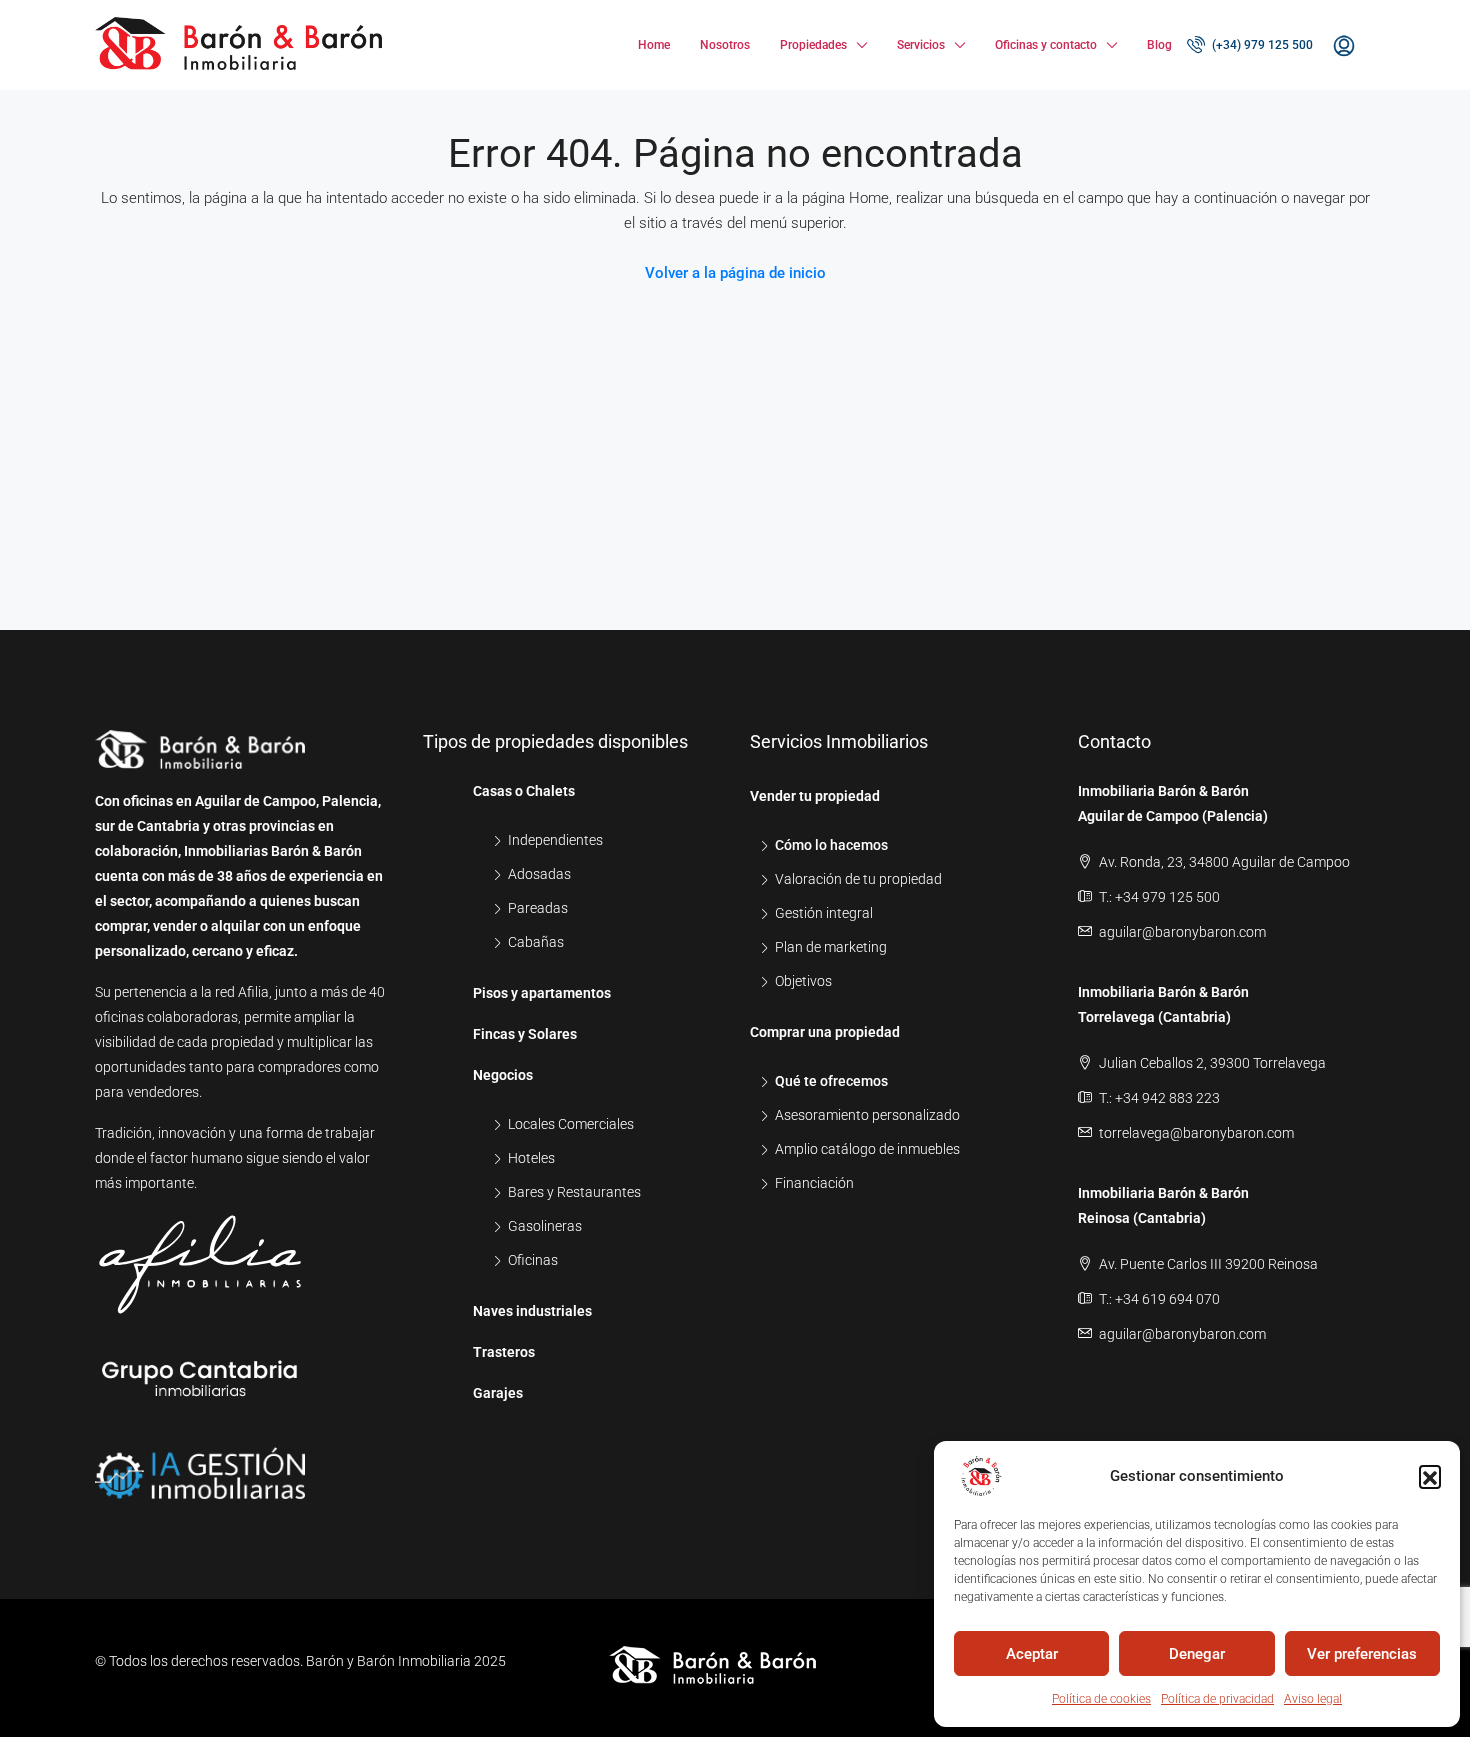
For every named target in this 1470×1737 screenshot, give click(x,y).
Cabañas (536, 942)
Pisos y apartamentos (542, 993)
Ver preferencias (1362, 1654)
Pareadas (538, 908)
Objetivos (803, 981)
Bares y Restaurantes (574, 1192)
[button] (1430, 1476)
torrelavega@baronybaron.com (1196, 1133)
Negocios (503, 1075)
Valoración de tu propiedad (858, 879)
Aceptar (1032, 1654)
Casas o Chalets (524, 791)
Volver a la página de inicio (735, 273)
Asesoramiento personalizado (867, 1115)
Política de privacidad (1217, 1699)
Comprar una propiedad (825, 1032)
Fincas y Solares (525, 1034)
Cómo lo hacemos (831, 845)
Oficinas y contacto (1046, 45)
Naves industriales (532, 1311)
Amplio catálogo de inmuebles (867, 1149)
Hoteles (531, 1158)
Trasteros (504, 1352)
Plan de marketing (831, 947)
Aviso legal (1313, 1699)
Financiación (814, 1183)
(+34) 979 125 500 (1261, 45)
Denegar (1197, 1654)
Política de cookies (1101, 1699)
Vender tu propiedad (815, 796)
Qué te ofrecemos (831, 1081)
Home (654, 45)
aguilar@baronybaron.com (1182, 932)
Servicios (921, 45)
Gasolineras (545, 1226)
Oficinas (533, 1260)
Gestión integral (824, 913)
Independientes (555, 840)
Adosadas (539, 874)
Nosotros (725, 45)
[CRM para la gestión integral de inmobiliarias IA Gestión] (200, 1462)
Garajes (498, 1393)
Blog (1159, 45)
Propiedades (813, 45)
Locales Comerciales (571, 1124)
